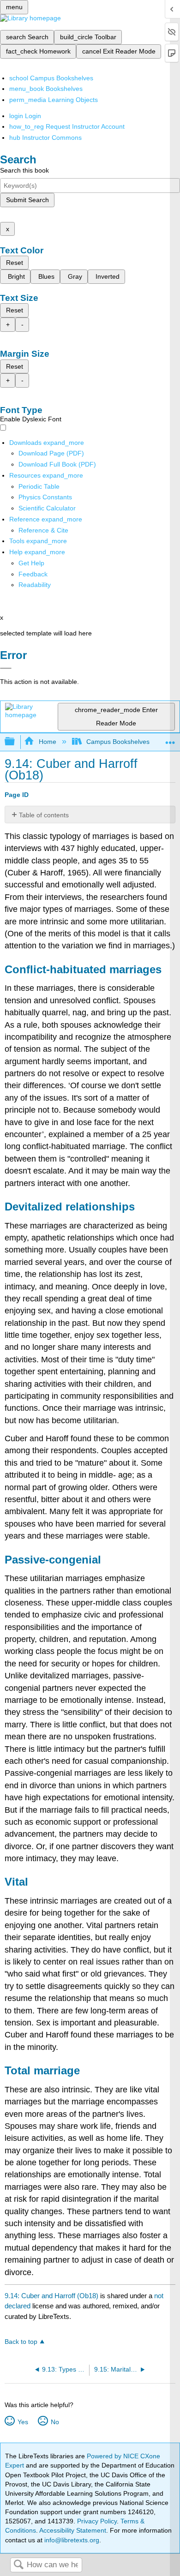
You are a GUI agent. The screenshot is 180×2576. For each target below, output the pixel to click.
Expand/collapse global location (170, 739)
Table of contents (44, 815)
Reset (15, 263)
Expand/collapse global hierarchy (16, 742)
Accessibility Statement (73, 2530)
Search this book (24, 170)
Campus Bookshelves (118, 742)
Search (18, 2565)
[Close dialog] (6, 668)
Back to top (21, 2342)
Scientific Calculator (47, 508)
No (55, 2422)
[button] (33, 574)
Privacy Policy (97, 2521)
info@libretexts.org (71, 2540)
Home (47, 742)
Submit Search (27, 200)
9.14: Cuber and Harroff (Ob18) (51, 2296)
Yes (23, 2422)
